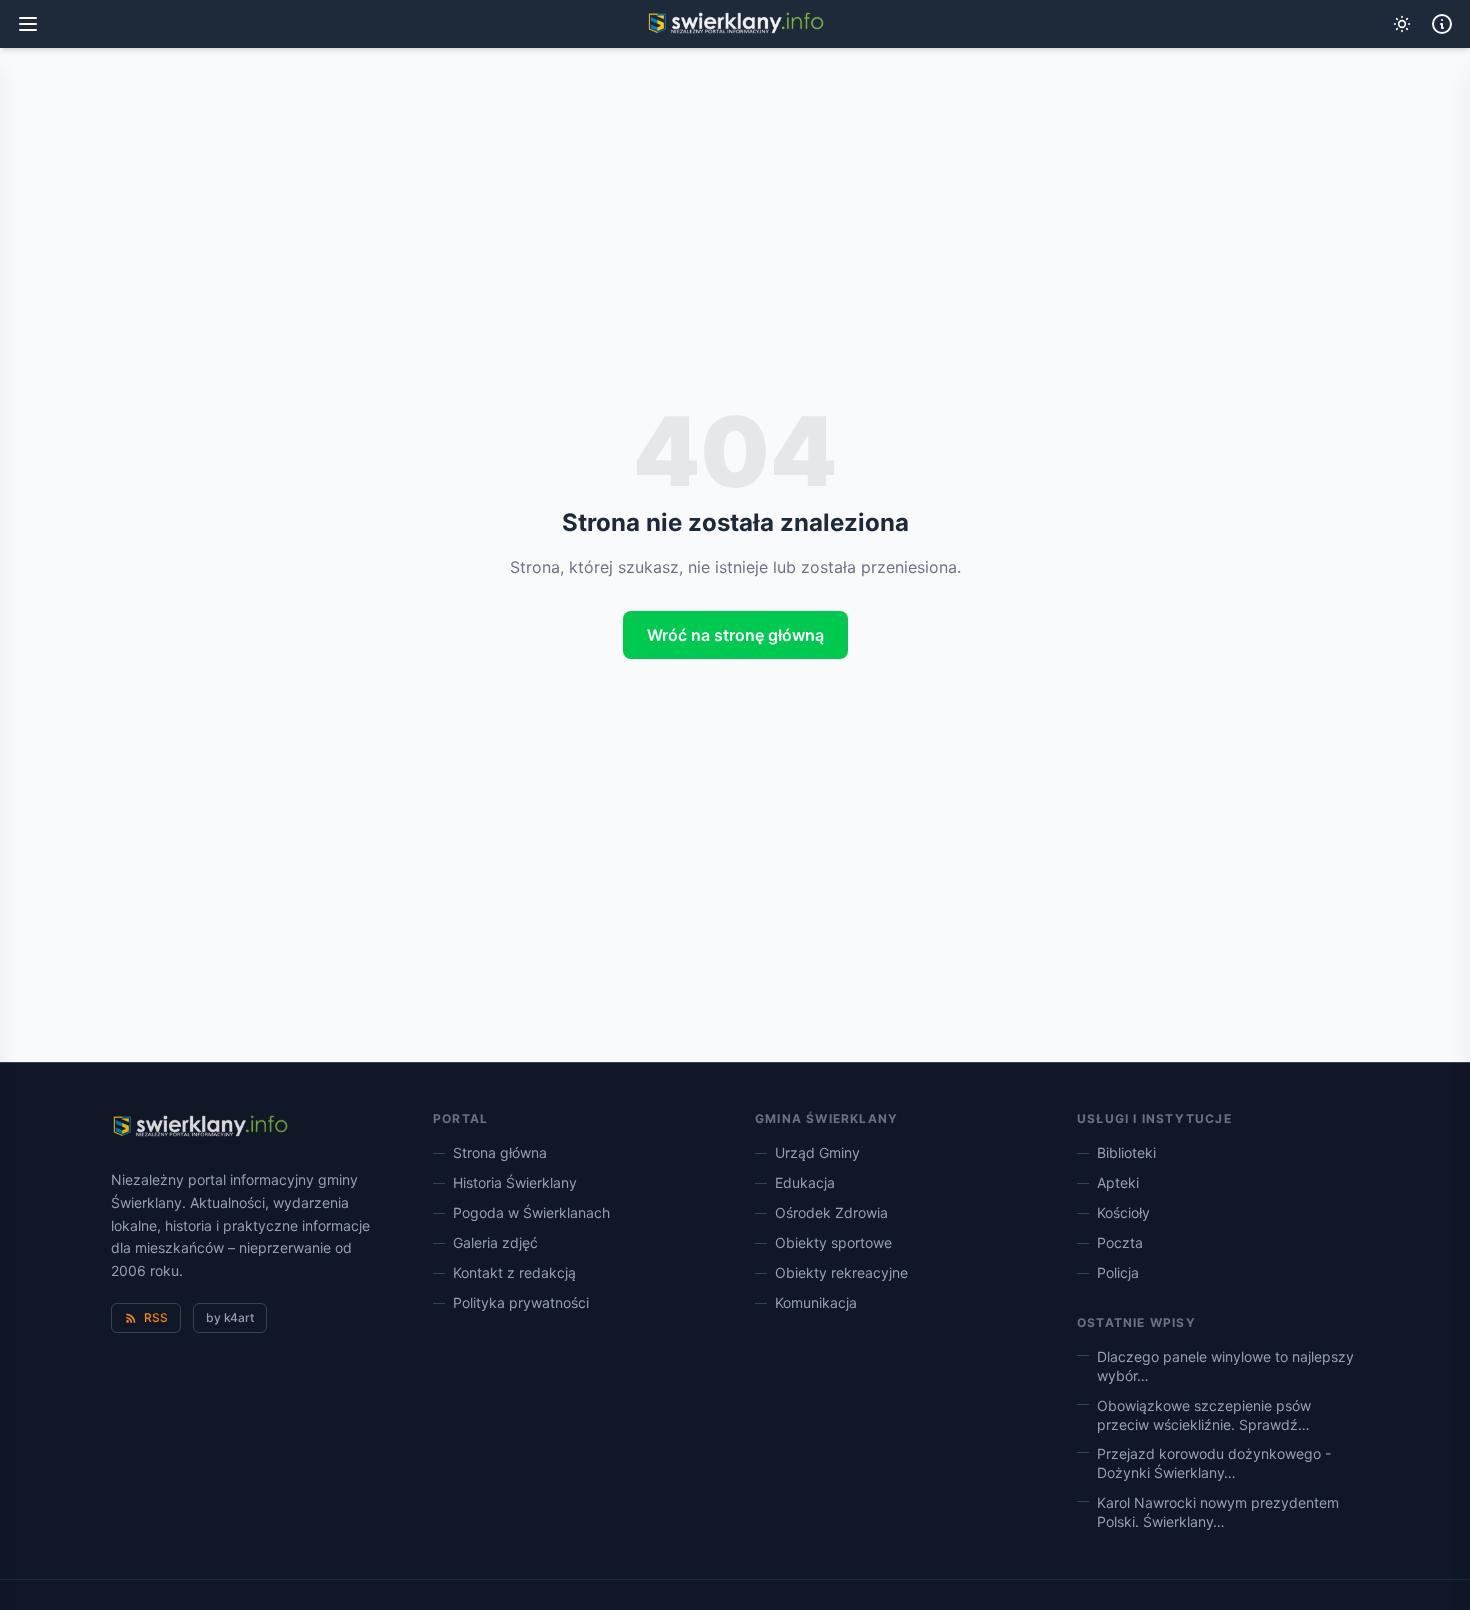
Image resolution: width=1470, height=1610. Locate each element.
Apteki (1118, 1182)
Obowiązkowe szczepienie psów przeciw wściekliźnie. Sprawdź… (1204, 1415)
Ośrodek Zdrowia (831, 1212)
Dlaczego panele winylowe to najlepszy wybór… (1225, 1366)
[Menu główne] (28, 24)
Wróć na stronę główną (735, 635)
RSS (156, 1317)
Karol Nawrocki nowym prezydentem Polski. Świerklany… (1218, 1512)
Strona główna (500, 1152)
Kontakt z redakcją (514, 1272)
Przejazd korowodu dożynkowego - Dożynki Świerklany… (1214, 1463)
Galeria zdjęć (495, 1242)
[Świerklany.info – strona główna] (199, 1127)
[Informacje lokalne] (1442, 24)
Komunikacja (816, 1302)
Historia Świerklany (515, 1182)
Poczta (1120, 1242)
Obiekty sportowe (833, 1242)
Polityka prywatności (521, 1302)
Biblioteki (1126, 1152)
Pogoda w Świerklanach (531, 1212)
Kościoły (1123, 1212)
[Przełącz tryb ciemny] (1402, 24)
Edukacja (805, 1182)
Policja (1118, 1272)
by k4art (230, 1317)
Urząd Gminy (817, 1152)
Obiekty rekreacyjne (841, 1272)
